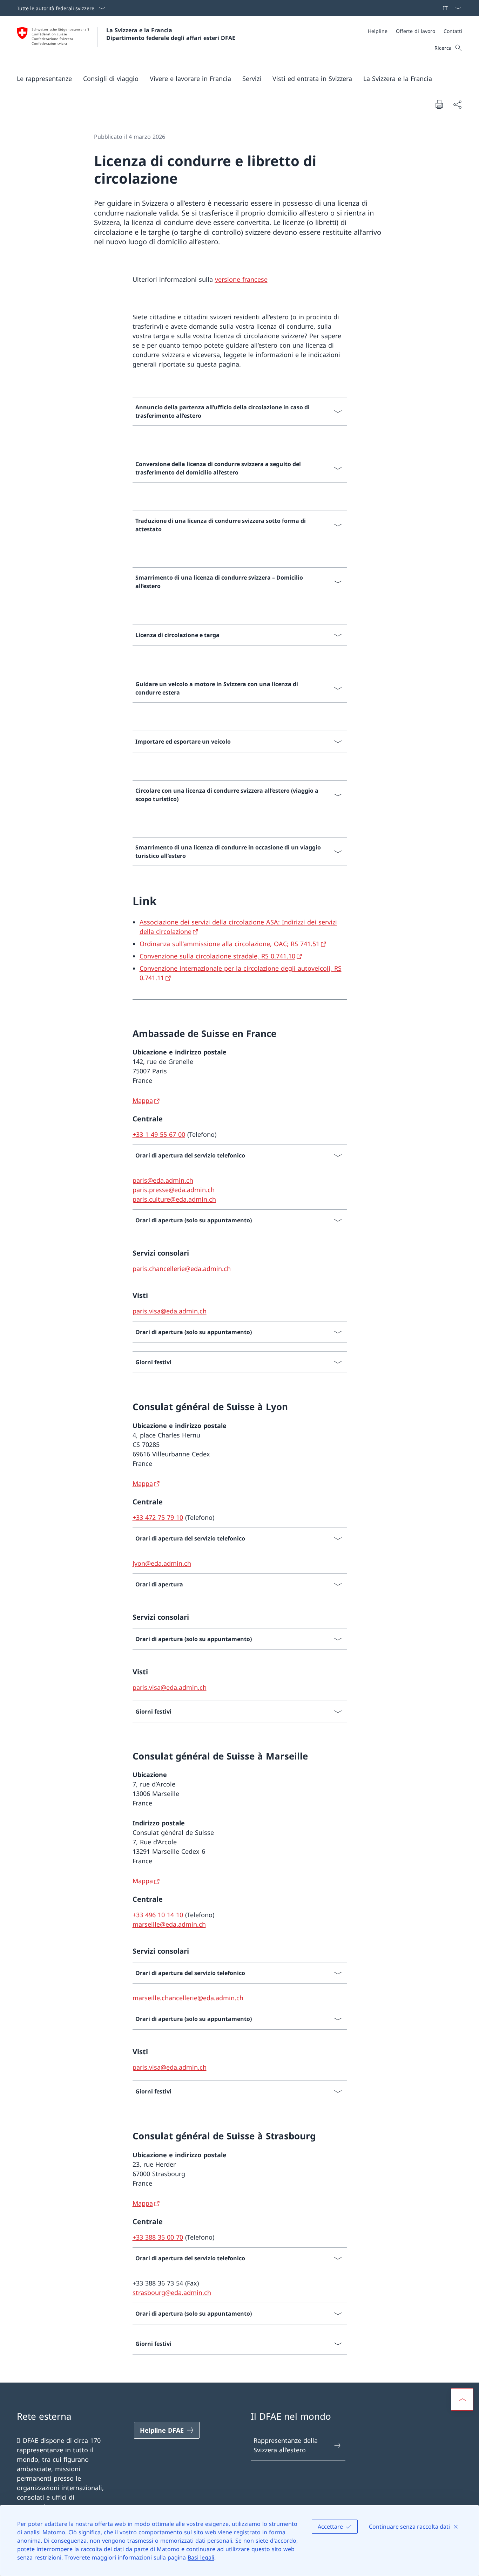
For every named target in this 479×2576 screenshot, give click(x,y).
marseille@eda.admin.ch (169, 1924)
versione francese (241, 279)
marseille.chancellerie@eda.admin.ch (188, 1998)
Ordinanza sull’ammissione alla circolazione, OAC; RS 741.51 (230, 944)
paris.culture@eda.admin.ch (174, 1199)
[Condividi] (457, 104)
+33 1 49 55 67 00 (159, 1134)
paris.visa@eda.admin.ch (170, 1311)
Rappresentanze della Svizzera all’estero (286, 2445)
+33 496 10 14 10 (158, 1915)
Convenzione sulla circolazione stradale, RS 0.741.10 (217, 956)
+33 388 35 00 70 (158, 2237)
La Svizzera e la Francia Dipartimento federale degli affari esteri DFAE (171, 34)
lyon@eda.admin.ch (162, 1563)
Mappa (143, 1100)
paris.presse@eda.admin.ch (174, 1190)
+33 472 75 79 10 (158, 1517)
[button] (44, 78)
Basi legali (201, 2557)
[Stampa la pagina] (439, 104)
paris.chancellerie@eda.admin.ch (182, 1269)
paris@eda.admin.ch (163, 1180)
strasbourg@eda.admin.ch (172, 2293)
